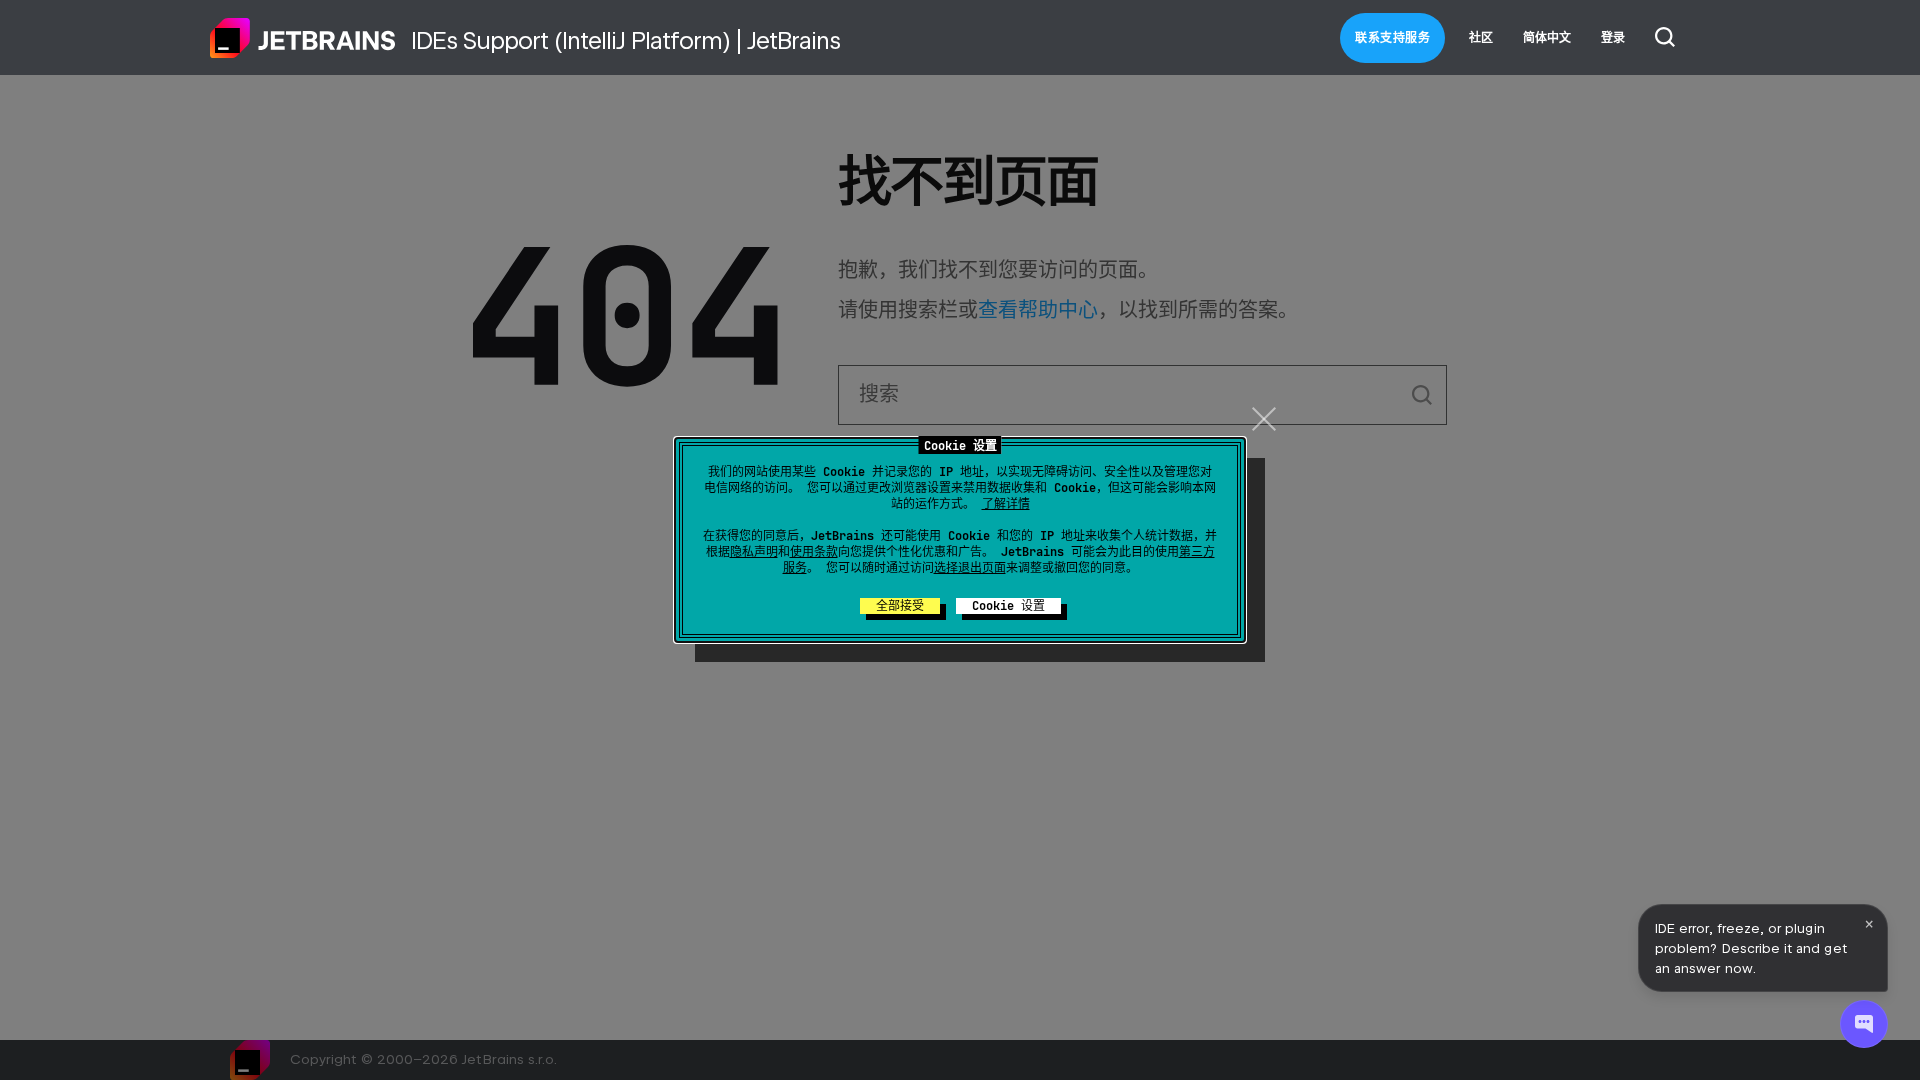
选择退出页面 (970, 568)
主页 (303, 38)
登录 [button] (1613, 38)
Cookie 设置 (1008, 606)
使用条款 (814, 552)
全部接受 (900, 606)
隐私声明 (754, 552)
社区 (1481, 38)
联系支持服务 (1392, 38)
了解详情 (1006, 504)
